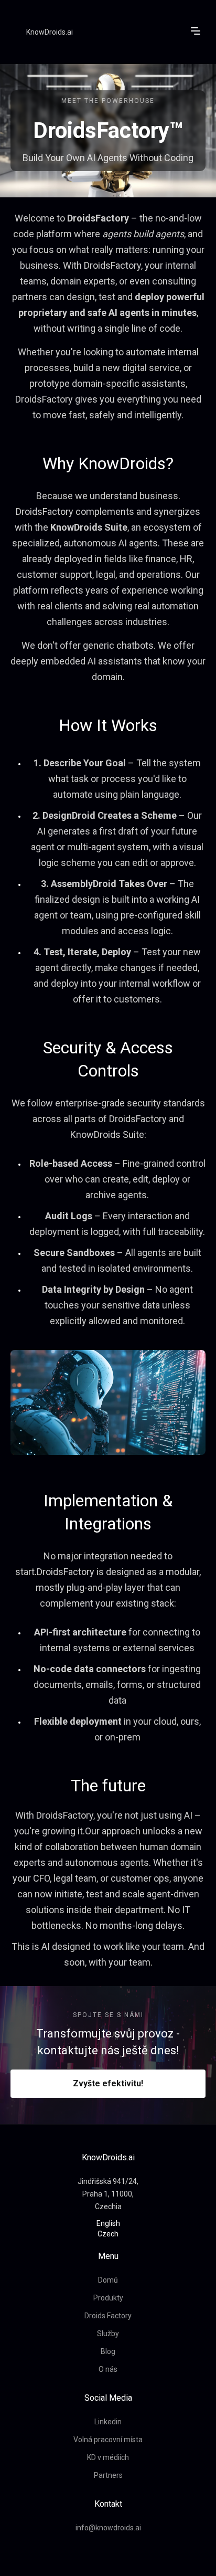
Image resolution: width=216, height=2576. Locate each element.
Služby (108, 2334)
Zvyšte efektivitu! (108, 2083)
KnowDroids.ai (50, 32)
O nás (108, 2369)
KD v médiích (108, 2457)
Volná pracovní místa (108, 2440)
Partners (108, 2475)
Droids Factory (108, 2316)
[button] (196, 31)
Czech (108, 2234)
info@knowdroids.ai (108, 2528)
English (108, 2223)
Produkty (108, 2298)
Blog (108, 2351)
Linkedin (108, 2422)
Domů (108, 2280)
